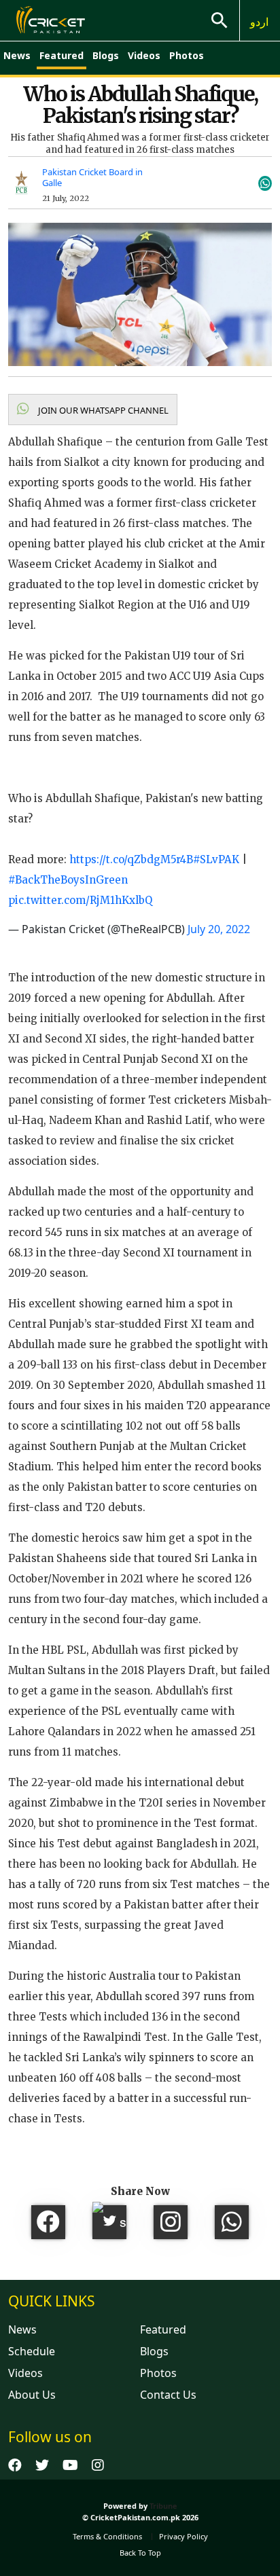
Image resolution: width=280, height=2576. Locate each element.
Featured (62, 55)
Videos (144, 55)
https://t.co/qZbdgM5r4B (131, 859)
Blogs (106, 55)
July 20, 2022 (219, 929)
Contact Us (168, 2395)
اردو (259, 22)
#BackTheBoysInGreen (68, 880)
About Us (32, 2395)
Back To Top (140, 2553)
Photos (187, 55)
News (17, 55)
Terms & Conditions (107, 2536)
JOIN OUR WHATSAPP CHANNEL (102, 410)
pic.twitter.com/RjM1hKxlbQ (80, 900)
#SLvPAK (216, 859)
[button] (93, 410)
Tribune (163, 2506)
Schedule (32, 2351)
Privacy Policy (183, 2536)
